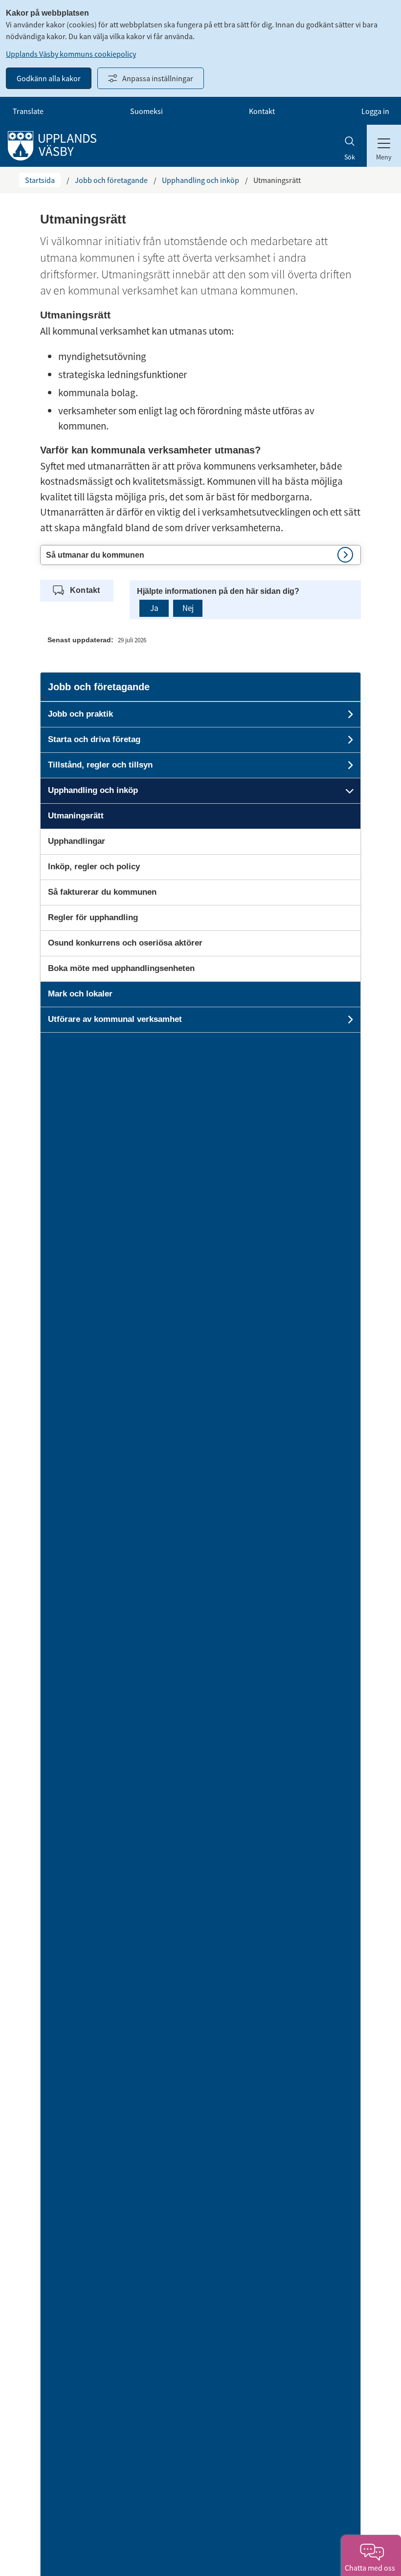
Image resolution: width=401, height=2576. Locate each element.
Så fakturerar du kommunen (102, 892)
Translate (28, 111)
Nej (188, 608)
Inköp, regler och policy (94, 867)
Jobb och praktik (80, 714)
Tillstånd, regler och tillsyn (100, 765)
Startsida (40, 180)
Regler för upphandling (93, 917)
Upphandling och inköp (200, 180)
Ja (154, 608)
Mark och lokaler (80, 994)
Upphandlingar (77, 841)
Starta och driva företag (94, 739)
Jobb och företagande (111, 180)
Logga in (375, 111)
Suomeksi (146, 111)
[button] (200, 555)
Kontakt (262, 111)
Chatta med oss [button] (371, 2568)
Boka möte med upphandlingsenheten (121, 968)
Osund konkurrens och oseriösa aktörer (125, 943)
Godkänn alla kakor (49, 78)
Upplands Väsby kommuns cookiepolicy (71, 54)
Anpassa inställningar (158, 78)
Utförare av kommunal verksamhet (115, 1019)
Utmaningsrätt (76, 816)
